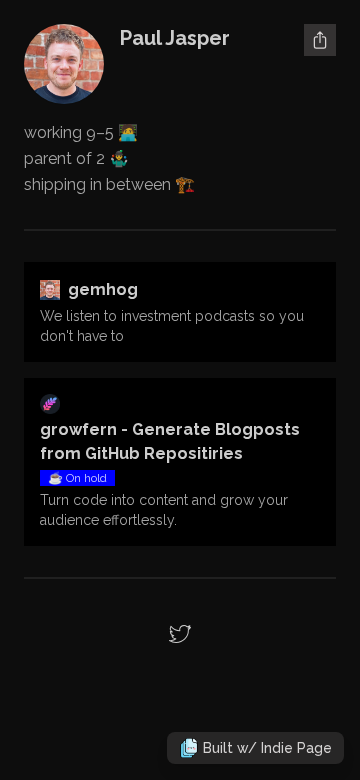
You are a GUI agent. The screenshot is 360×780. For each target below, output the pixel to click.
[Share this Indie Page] (320, 40)
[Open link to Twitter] (180, 634)
